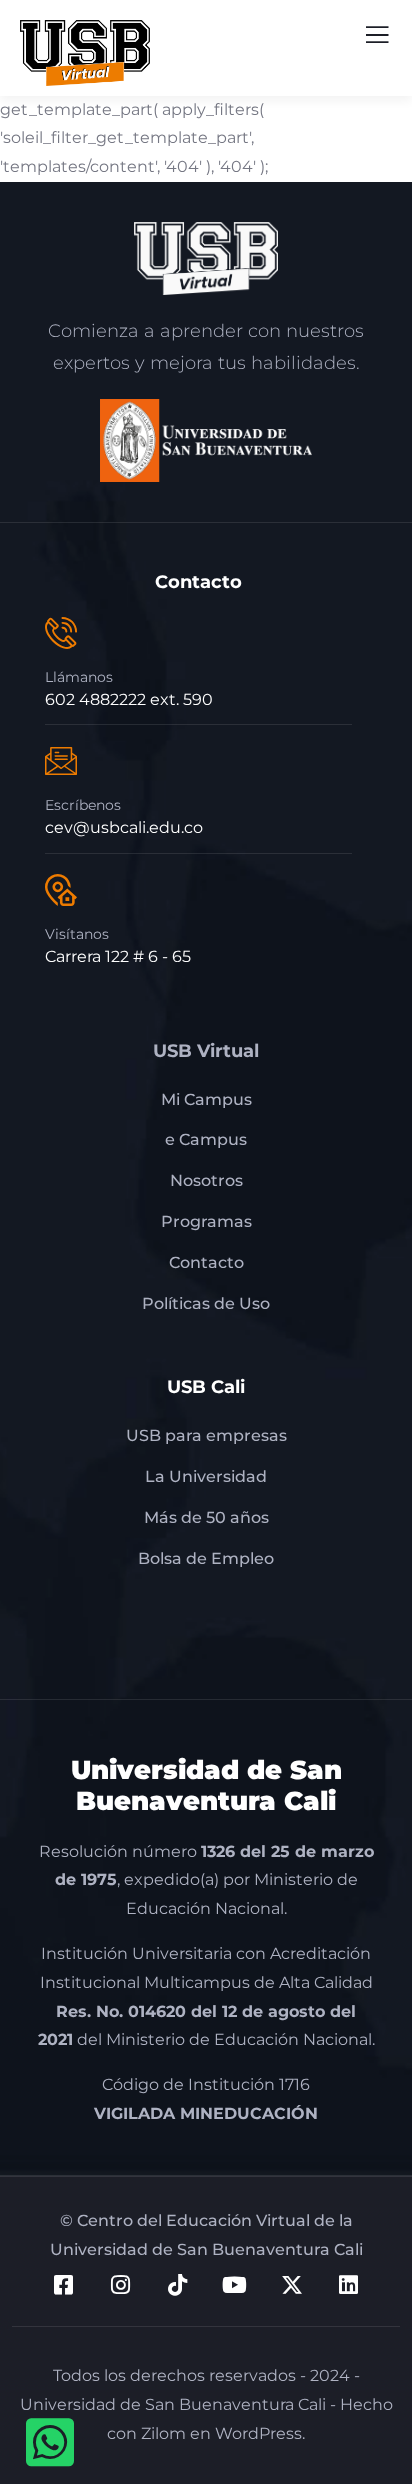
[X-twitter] (292, 2285)
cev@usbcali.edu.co (124, 827)
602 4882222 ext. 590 (129, 699)
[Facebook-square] (64, 2285)
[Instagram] (121, 2285)
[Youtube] (235, 2285)
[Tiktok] (178, 2285)
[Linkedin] (349, 2285)
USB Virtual (206, 1051)
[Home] (206, 258)
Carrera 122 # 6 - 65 (118, 956)
